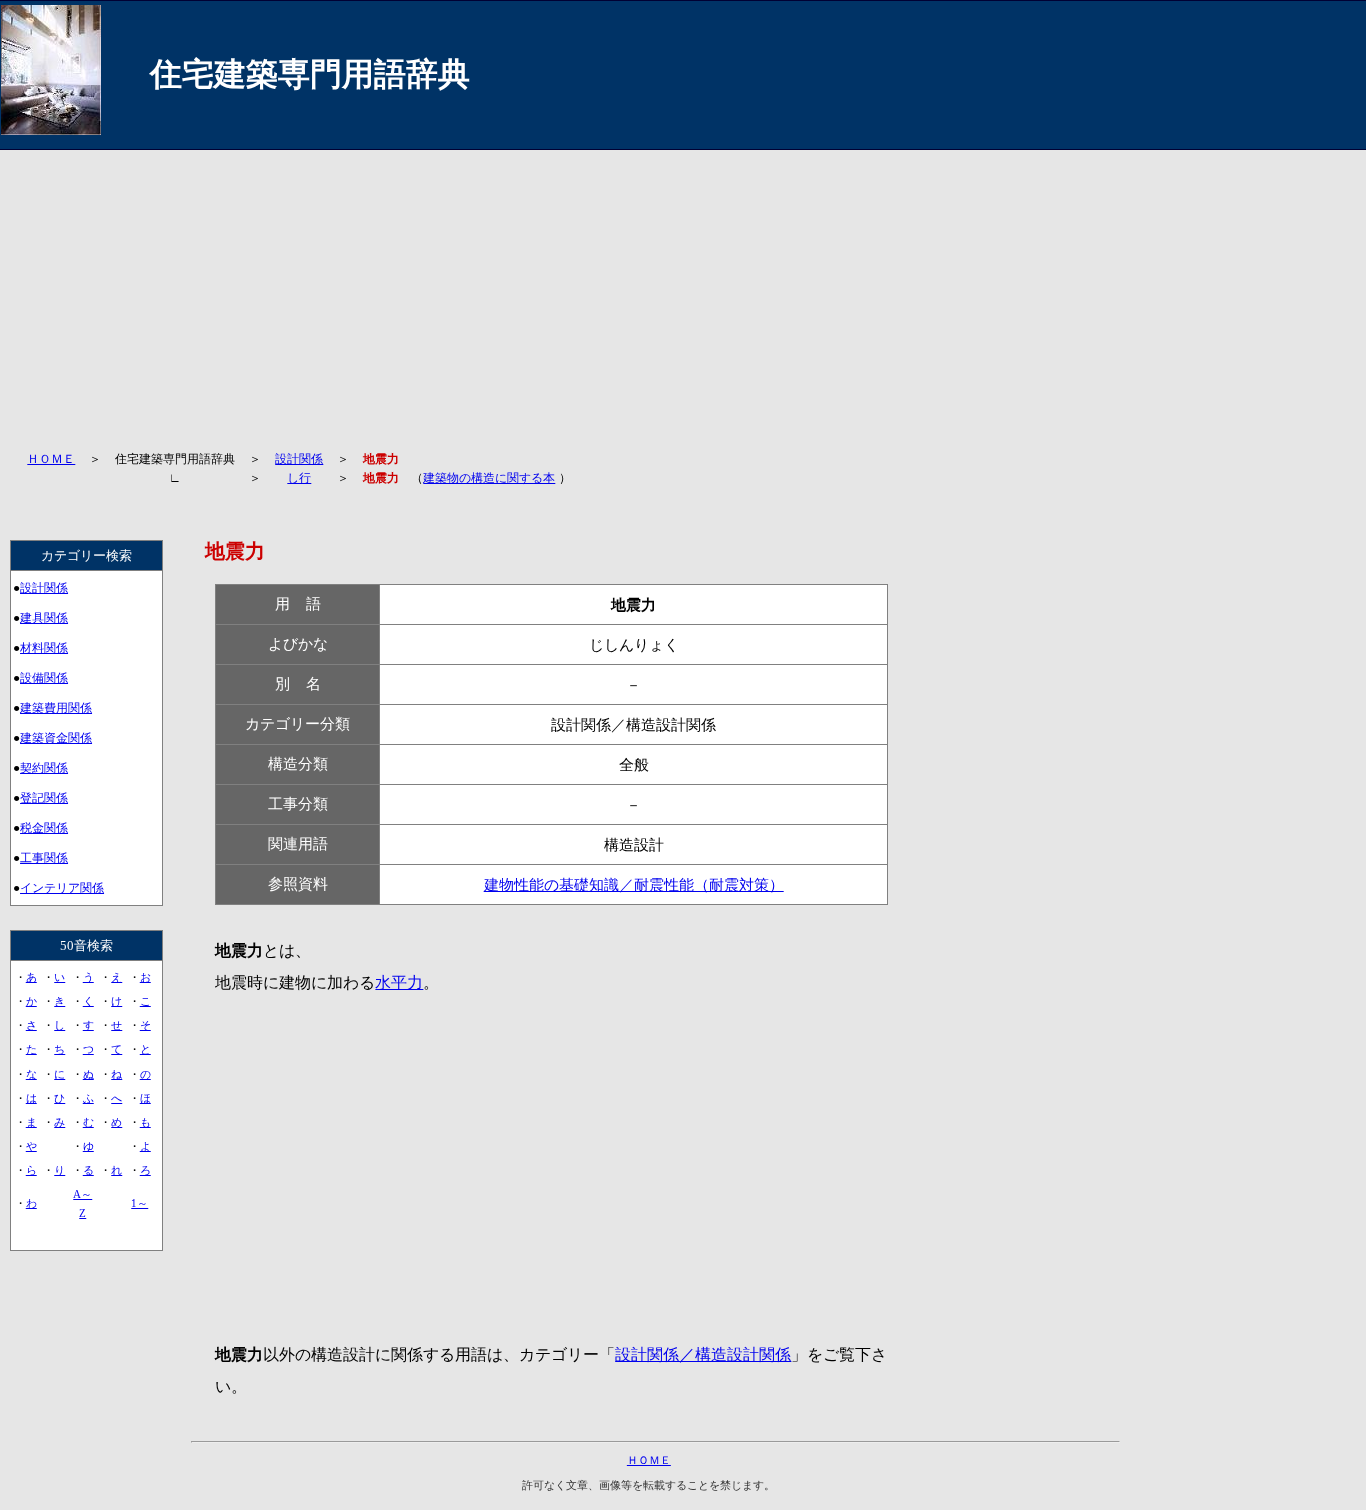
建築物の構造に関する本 (489, 478)
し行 (299, 478)
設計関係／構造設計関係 (703, 1354)
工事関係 (44, 858)
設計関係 (299, 459)
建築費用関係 (56, 708)
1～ (139, 1203)
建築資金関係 (56, 738)
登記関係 (44, 798)
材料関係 (44, 648)
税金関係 (44, 828)
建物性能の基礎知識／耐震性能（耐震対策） (634, 885)
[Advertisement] (580, 290)
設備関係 (44, 678)
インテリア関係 (62, 888)
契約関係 (44, 768)
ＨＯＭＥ (51, 459)
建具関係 (44, 618)
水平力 (399, 982)
